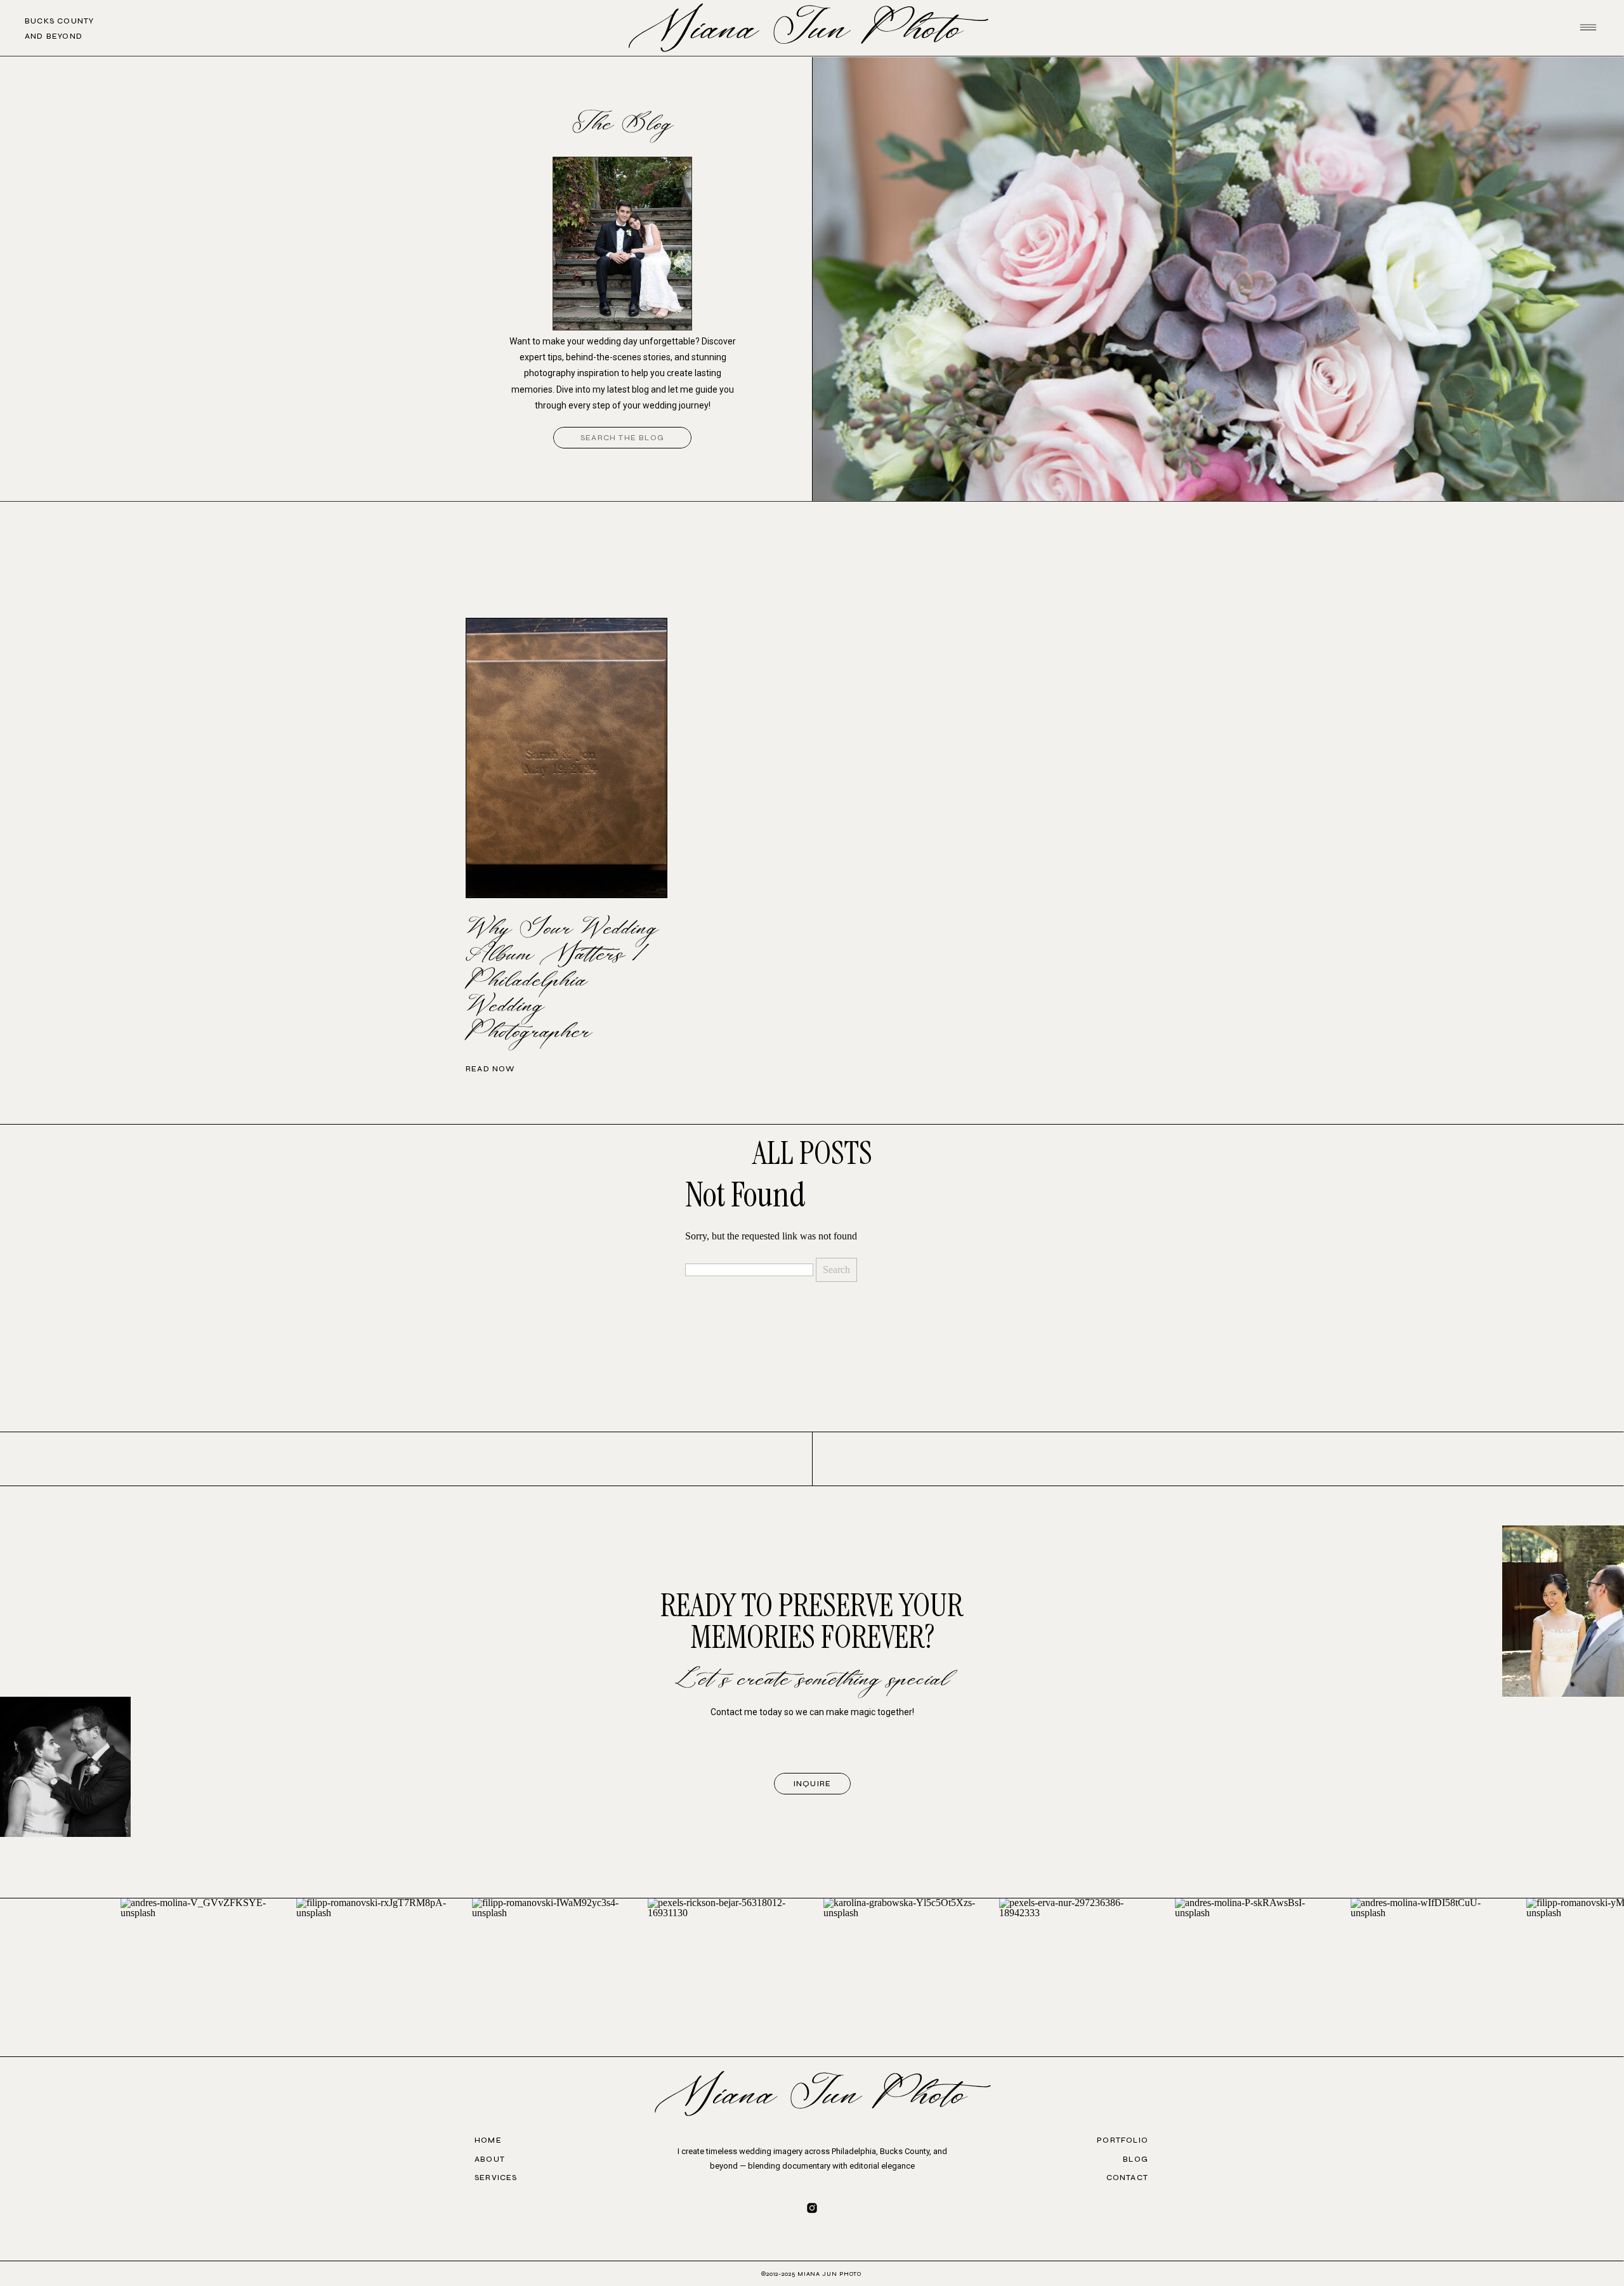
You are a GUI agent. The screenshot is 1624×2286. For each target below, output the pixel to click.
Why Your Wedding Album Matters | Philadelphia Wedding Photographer (562, 981)
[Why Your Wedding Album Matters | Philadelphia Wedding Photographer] (566, 758)
